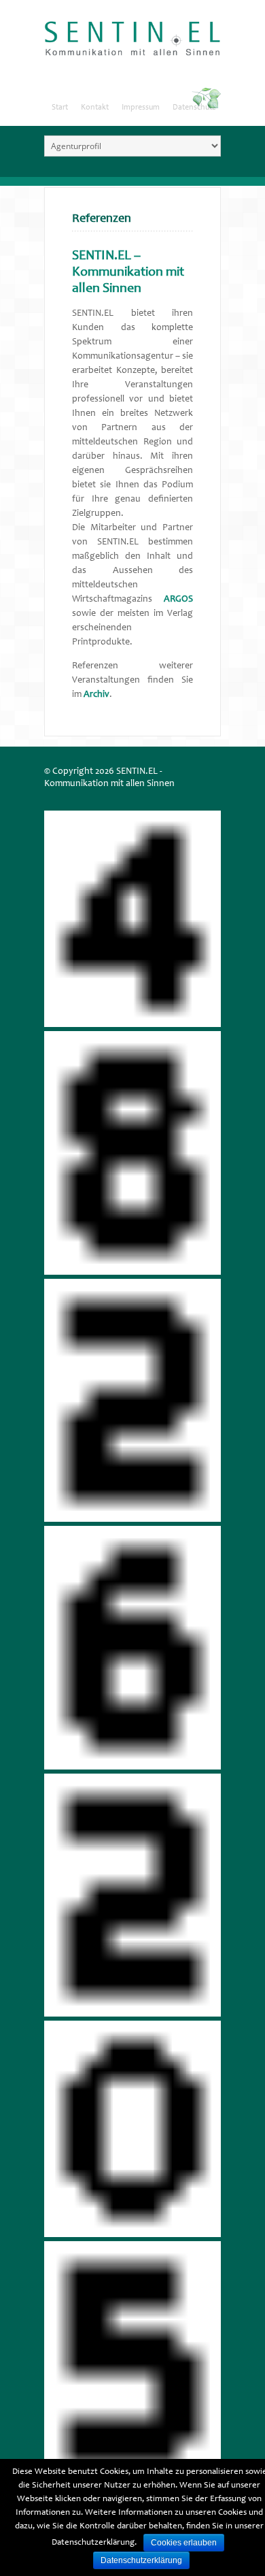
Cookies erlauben (184, 2543)
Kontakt (95, 108)
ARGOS (178, 600)
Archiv (96, 695)
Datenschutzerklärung (141, 2560)
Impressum (141, 108)
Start (60, 108)
